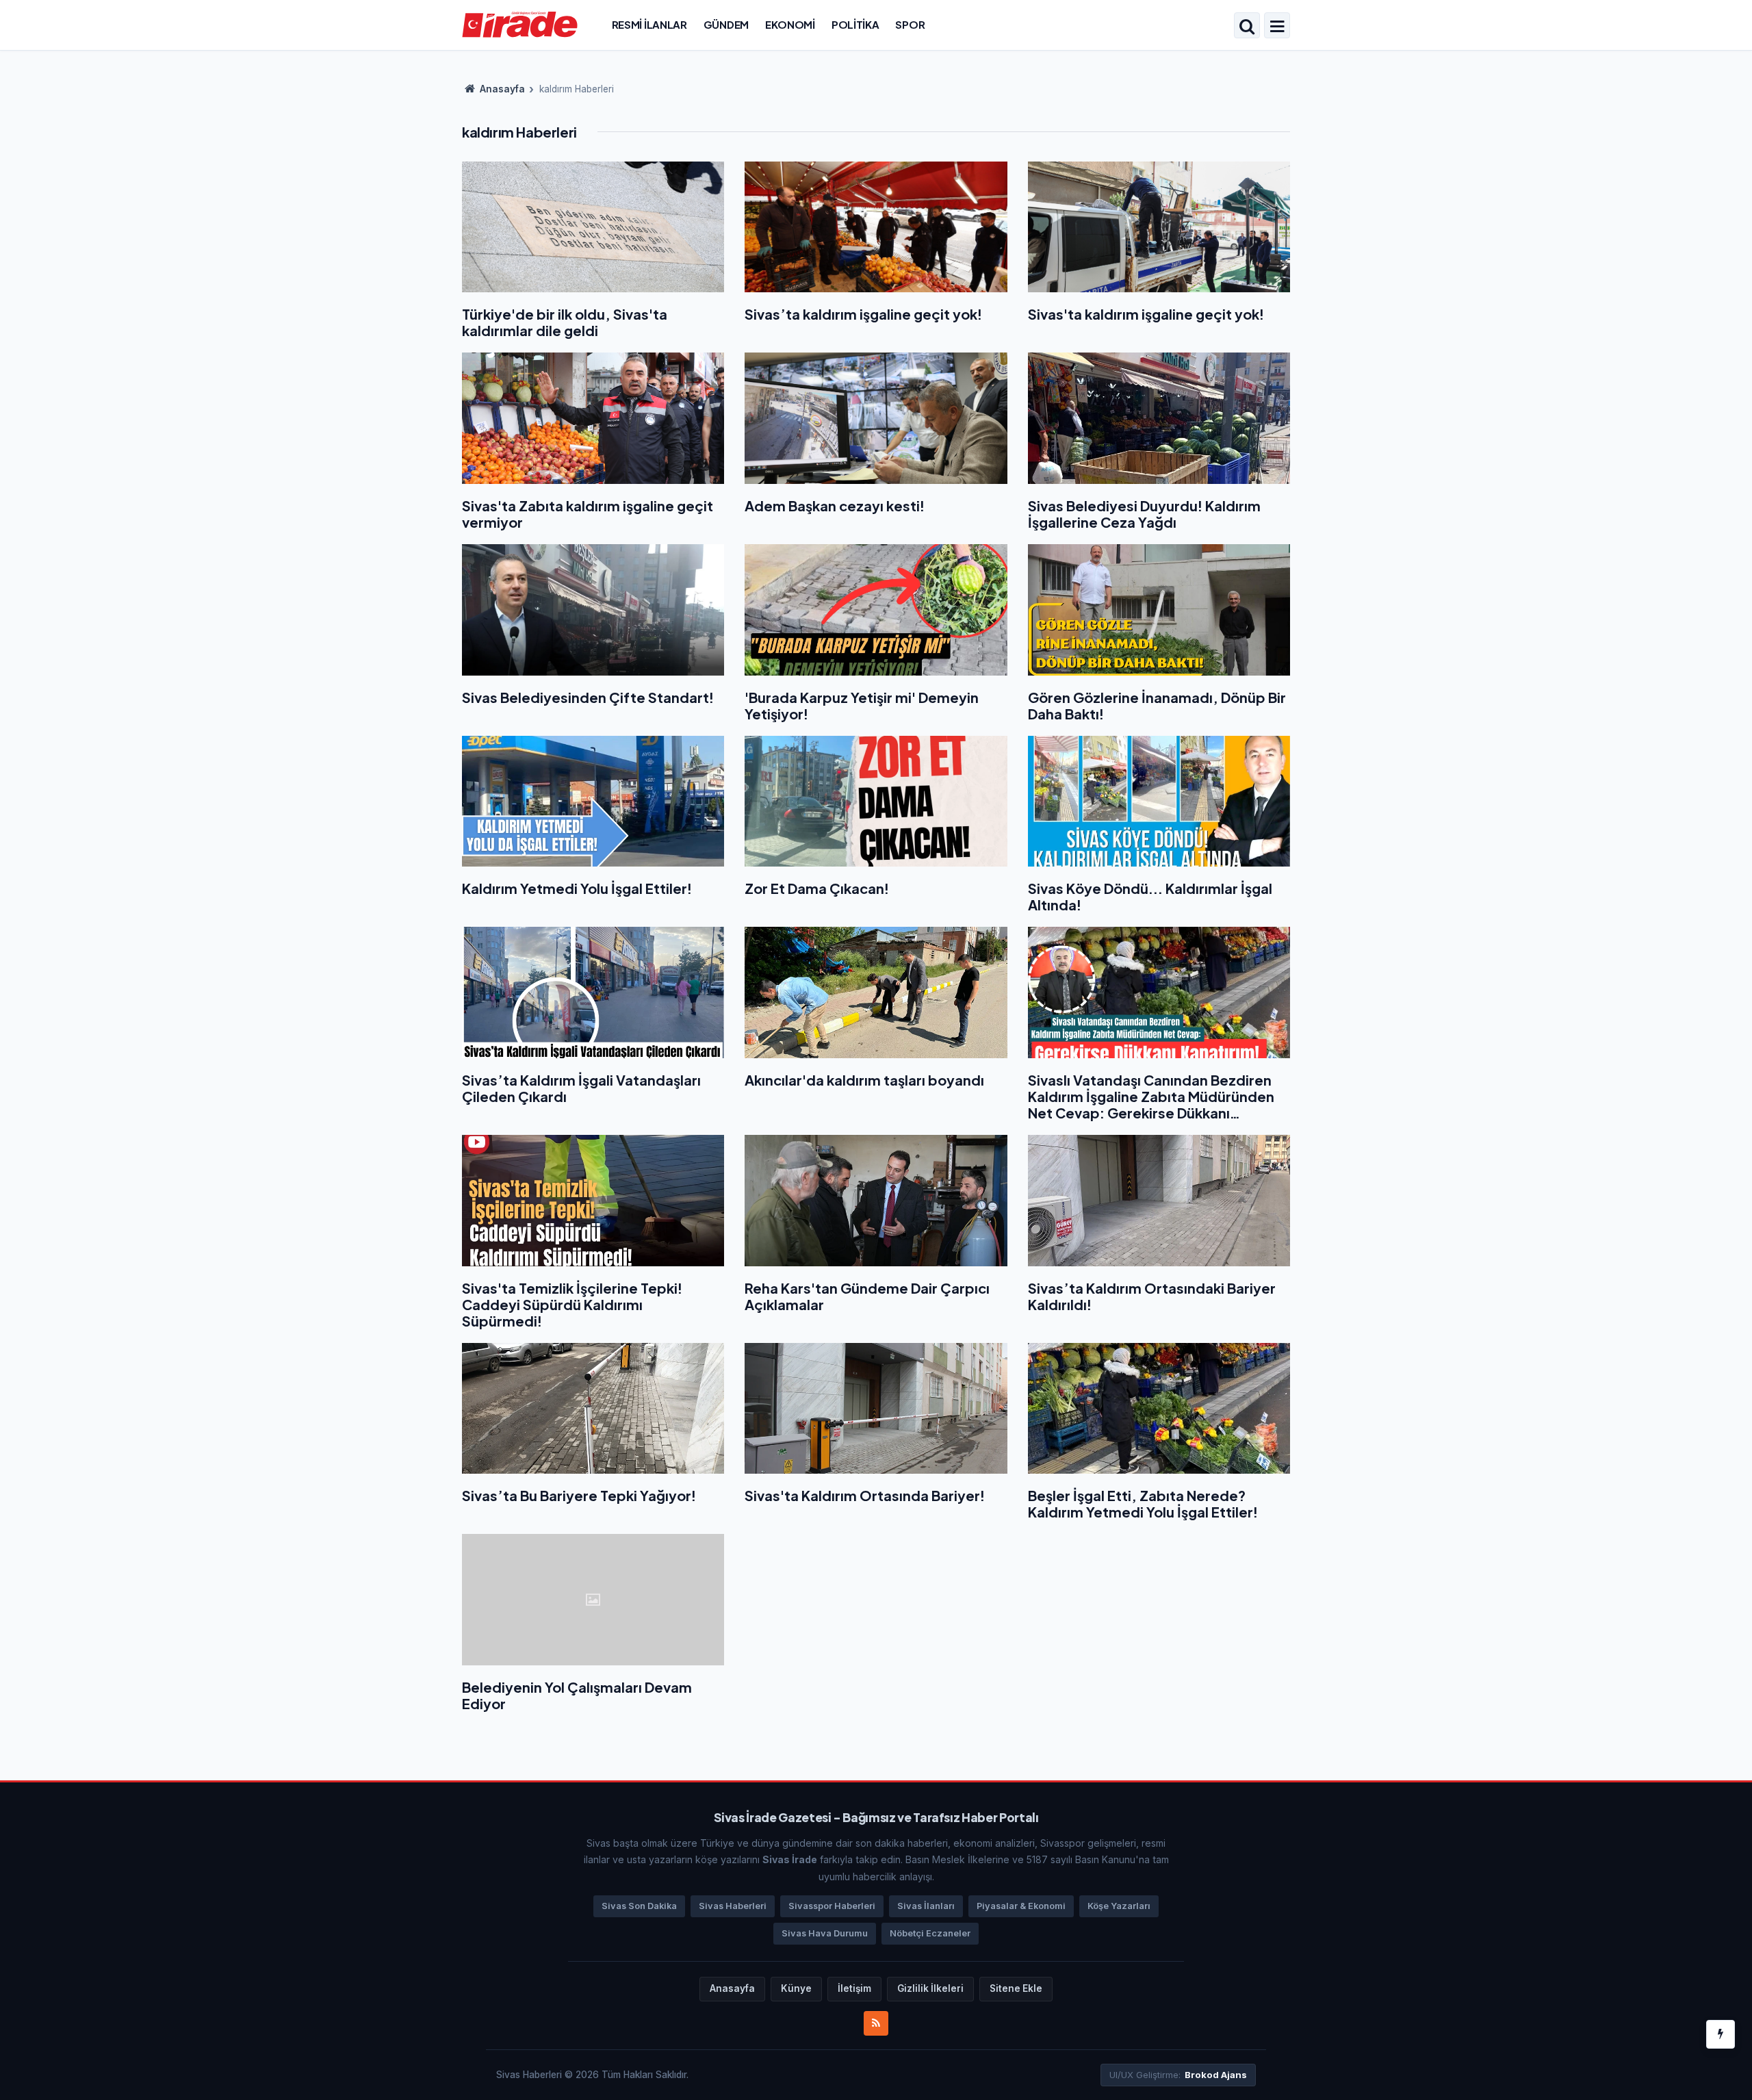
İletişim (854, 1988)
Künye (796, 1988)
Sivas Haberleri (733, 1906)
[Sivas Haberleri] (520, 24)
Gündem (726, 24)
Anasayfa (501, 89)
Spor (910, 24)
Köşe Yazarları (1119, 1906)
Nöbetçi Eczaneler (930, 1933)
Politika (855, 24)
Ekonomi (790, 24)
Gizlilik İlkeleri (930, 1988)
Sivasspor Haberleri (832, 1906)
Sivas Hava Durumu (825, 1933)
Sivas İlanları (926, 1906)
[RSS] (876, 2023)
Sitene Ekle (1016, 1988)
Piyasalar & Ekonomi (1021, 1906)
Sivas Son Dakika (639, 1906)
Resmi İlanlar (649, 24)
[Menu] (1277, 27)
